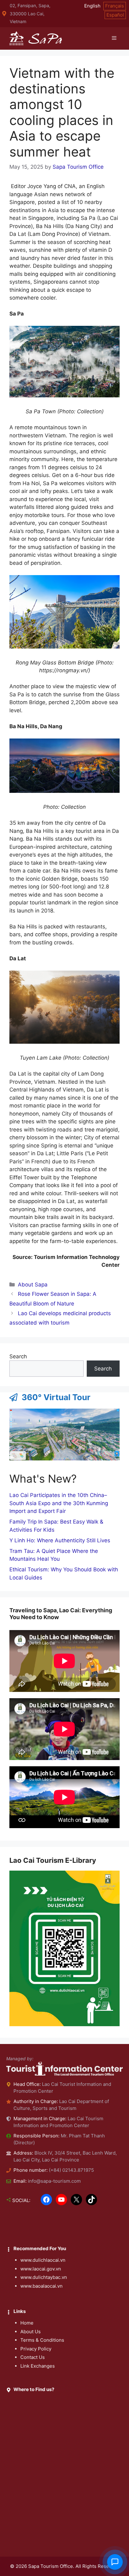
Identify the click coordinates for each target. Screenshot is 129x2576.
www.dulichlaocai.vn (43, 2260)
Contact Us (33, 2357)
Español (115, 15)
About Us (31, 2332)
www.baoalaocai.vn (41, 2286)
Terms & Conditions (42, 2340)
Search (18, 1356)
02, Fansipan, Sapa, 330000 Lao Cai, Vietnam (30, 13)
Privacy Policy (36, 2349)
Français (115, 6)
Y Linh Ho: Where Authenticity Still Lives (60, 1540)
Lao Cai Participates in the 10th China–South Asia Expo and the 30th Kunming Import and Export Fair (59, 1503)
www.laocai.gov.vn (41, 2269)
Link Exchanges (38, 2366)
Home (27, 2323)
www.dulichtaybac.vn (44, 2277)
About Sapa (33, 1285)
